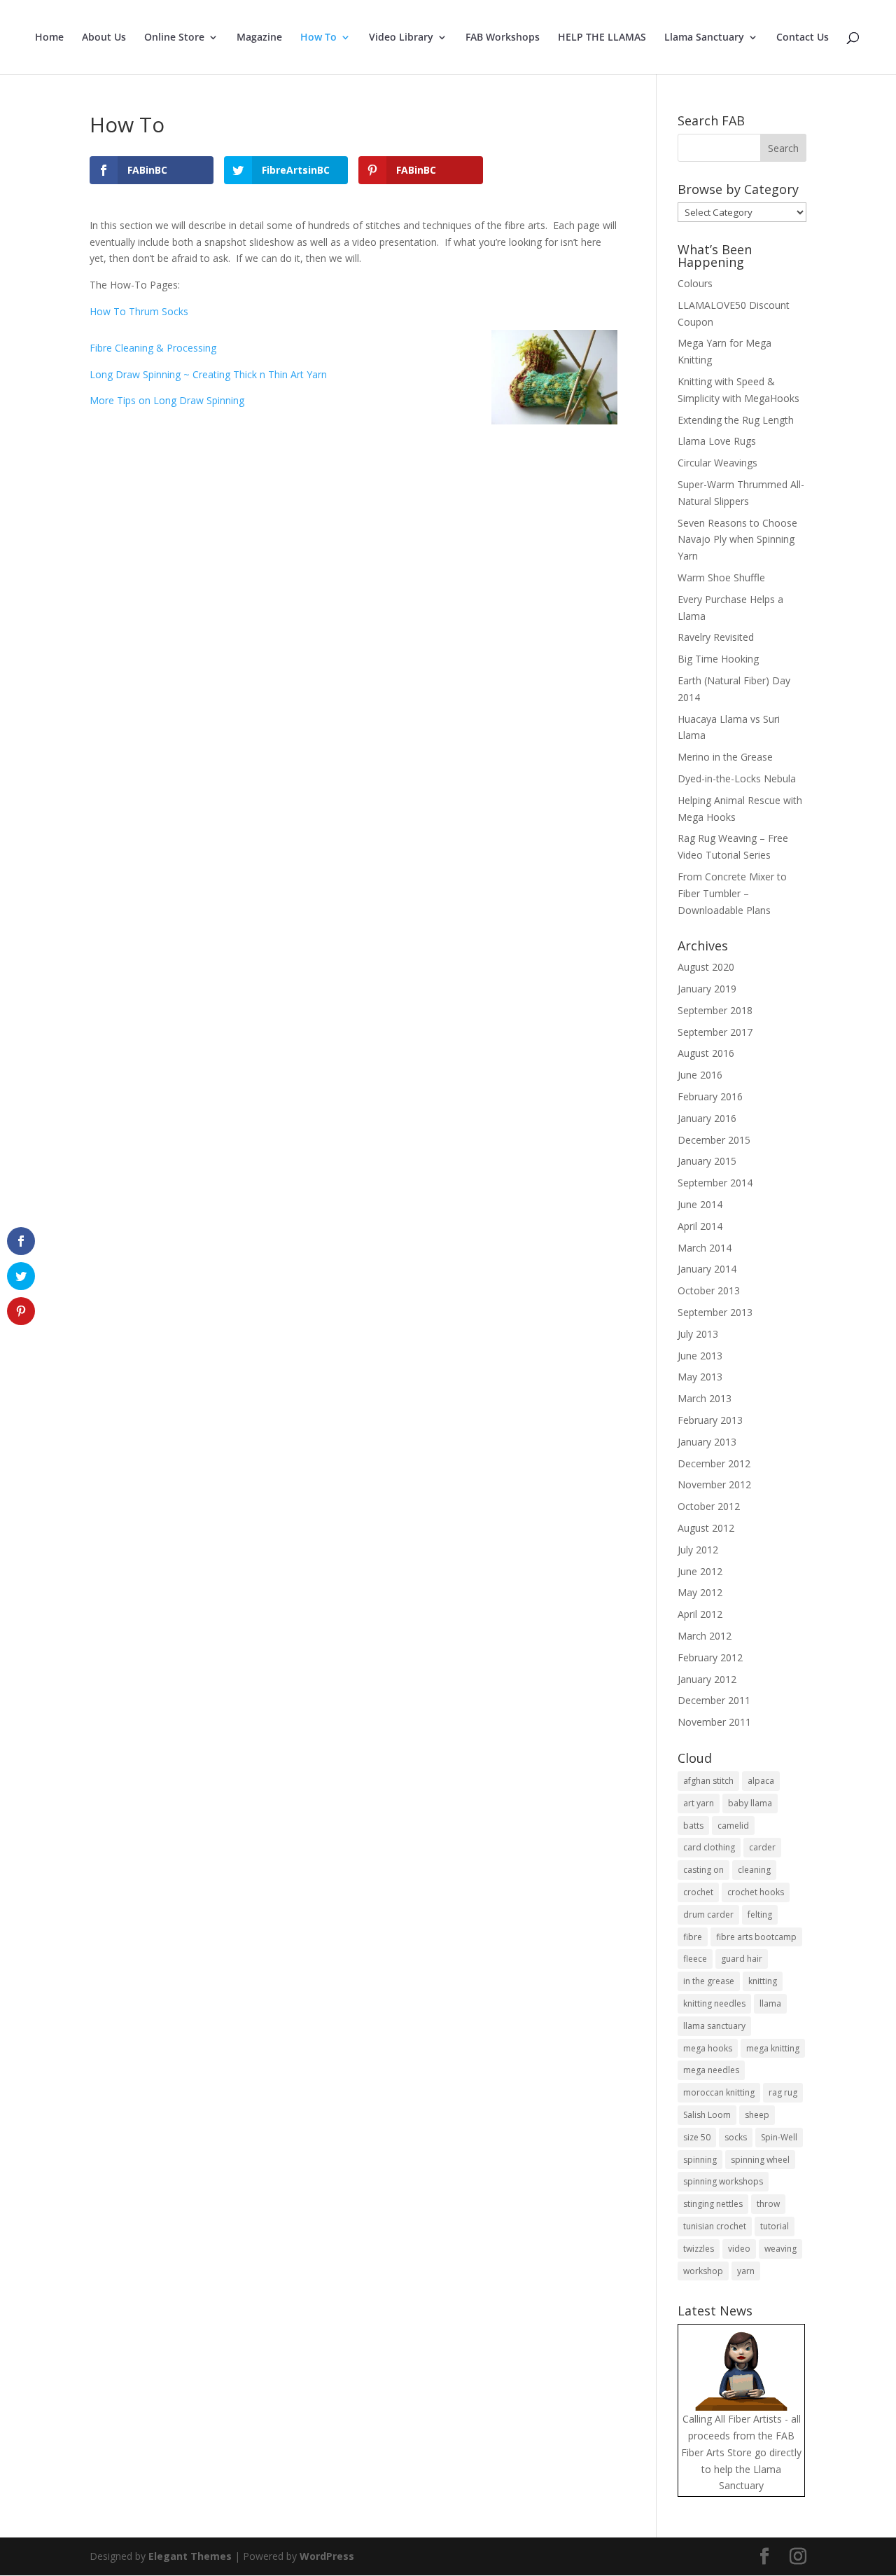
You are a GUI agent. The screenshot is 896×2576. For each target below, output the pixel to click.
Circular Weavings (717, 463)
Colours (695, 283)
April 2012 (700, 1614)
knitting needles (714, 2003)
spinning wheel (760, 2160)
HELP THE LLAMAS (602, 38)
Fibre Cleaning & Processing (153, 348)
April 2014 (700, 1226)
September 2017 (715, 1032)
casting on (703, 1870)
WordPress (327, 2556)
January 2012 (707, 1679)
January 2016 (707, 1118)
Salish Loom (707, 2115)
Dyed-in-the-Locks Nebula (737, 778)
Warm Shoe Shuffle (721, 577)
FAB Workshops (503, 38)
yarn (746, 2271)
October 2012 (709, 1506)
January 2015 (707, 1161)
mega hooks (708, 2048)
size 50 (697, 2137)
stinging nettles (713, 2204)
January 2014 (707, 1269)
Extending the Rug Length (736, 420)
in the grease (709, 1981)
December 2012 (714, 1463)
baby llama (750, 1803)
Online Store (174, 38)
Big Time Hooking (718, 659)
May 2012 (700, 1592)
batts (693, 1826)
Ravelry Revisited (716, 637)
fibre (693, 1937)
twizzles (699, 2249)
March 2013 (705, 1398)
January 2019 (707, 989)
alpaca (761, 1781)
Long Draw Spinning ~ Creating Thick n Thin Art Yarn (208, 374)
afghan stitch (708, 1781)
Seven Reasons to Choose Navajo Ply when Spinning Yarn (737, 540)
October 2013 (709, 1290)
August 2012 (706, 1528)
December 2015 (714, 1140)
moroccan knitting (719, 2092)
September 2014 (715, 1183)
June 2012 (700, 1571)
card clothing (709, 1847)
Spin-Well (779, 2137)
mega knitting (773, 2048)
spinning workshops (723, 2181)
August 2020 (706, 967)
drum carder (708, 1914)
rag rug (783, 2092)
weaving (780, 2249)
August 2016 (706, 1053)
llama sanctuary (714, 2026)
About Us (104, 38)
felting (760, 1914)
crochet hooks (756, 1892)
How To (318, 38)
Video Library (401, 38)
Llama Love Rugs (717, 441)
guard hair (742, 1959)
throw (768, 2204)
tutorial (775, 2226)
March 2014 (705, 1248)
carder (762, 1847)
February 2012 (710, 1657)
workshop (703, 2271)
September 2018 (715, 1010)
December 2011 (714, 1700)
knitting (763, 1981)
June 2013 (700, 1356)
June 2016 (700, 1075)
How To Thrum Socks (139, 311)
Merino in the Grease (725, 757)
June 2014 (700, 1204)
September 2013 (715, 1312)
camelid (733, 1826)
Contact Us (803, 38)
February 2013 (710, 1420)
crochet (698, 1892)
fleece (695, 1959)
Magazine (259, 38)
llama (770, 2003)
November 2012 (714, 1484)
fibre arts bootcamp (756, 1937)
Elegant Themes (190, 2556)
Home (49, 38)
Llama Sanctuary (704, 38)
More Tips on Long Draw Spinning (167, 400)
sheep (757, 2115)
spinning (700, 2160)
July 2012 (698, 1550)
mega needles (711, 2070)
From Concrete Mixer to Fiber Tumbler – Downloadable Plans (732, 893)
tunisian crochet (715, 2226)
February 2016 (710, 1096)
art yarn (699, 1803)
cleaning (754, 1870)
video (739, 2249)
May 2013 (700, 1377)
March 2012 (705, 1636)
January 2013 (707, 1442)
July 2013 (698, 1334)
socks (736, 2137)
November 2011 (714, 1722)
